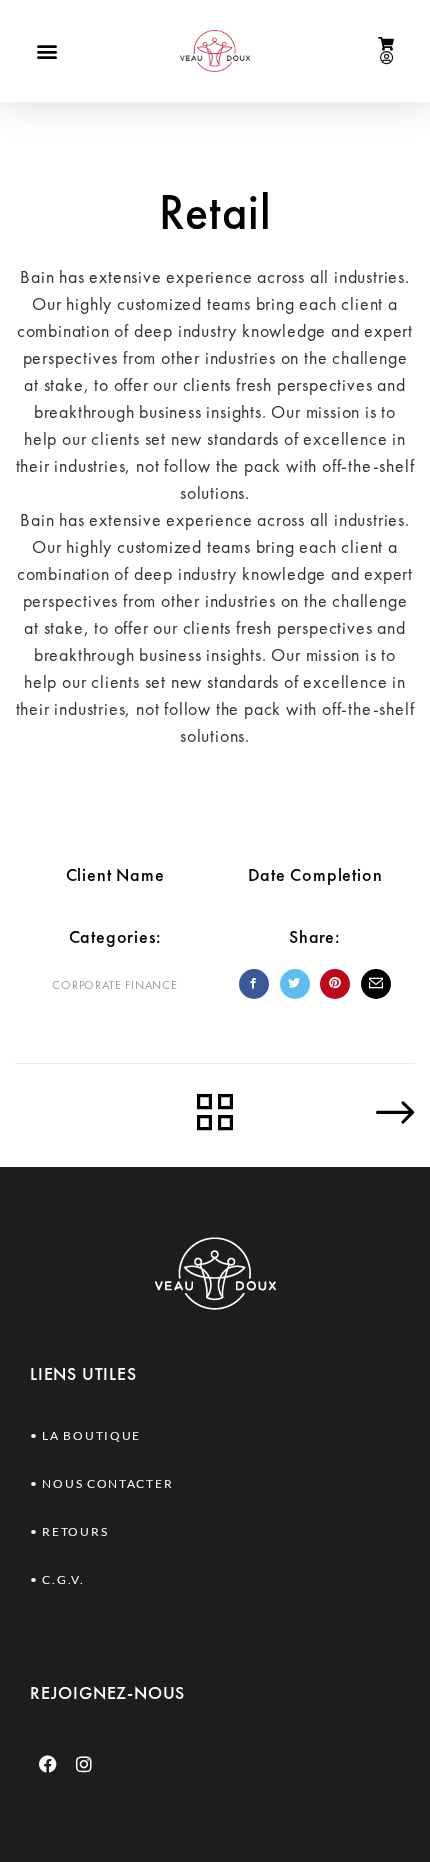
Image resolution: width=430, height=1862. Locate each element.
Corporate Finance (115, 985)
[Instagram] (85, 1764)
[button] (47, 50)
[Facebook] (48, 1764)
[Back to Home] (215, 1114)
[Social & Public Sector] (340, 1112)
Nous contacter (107, 1483)
